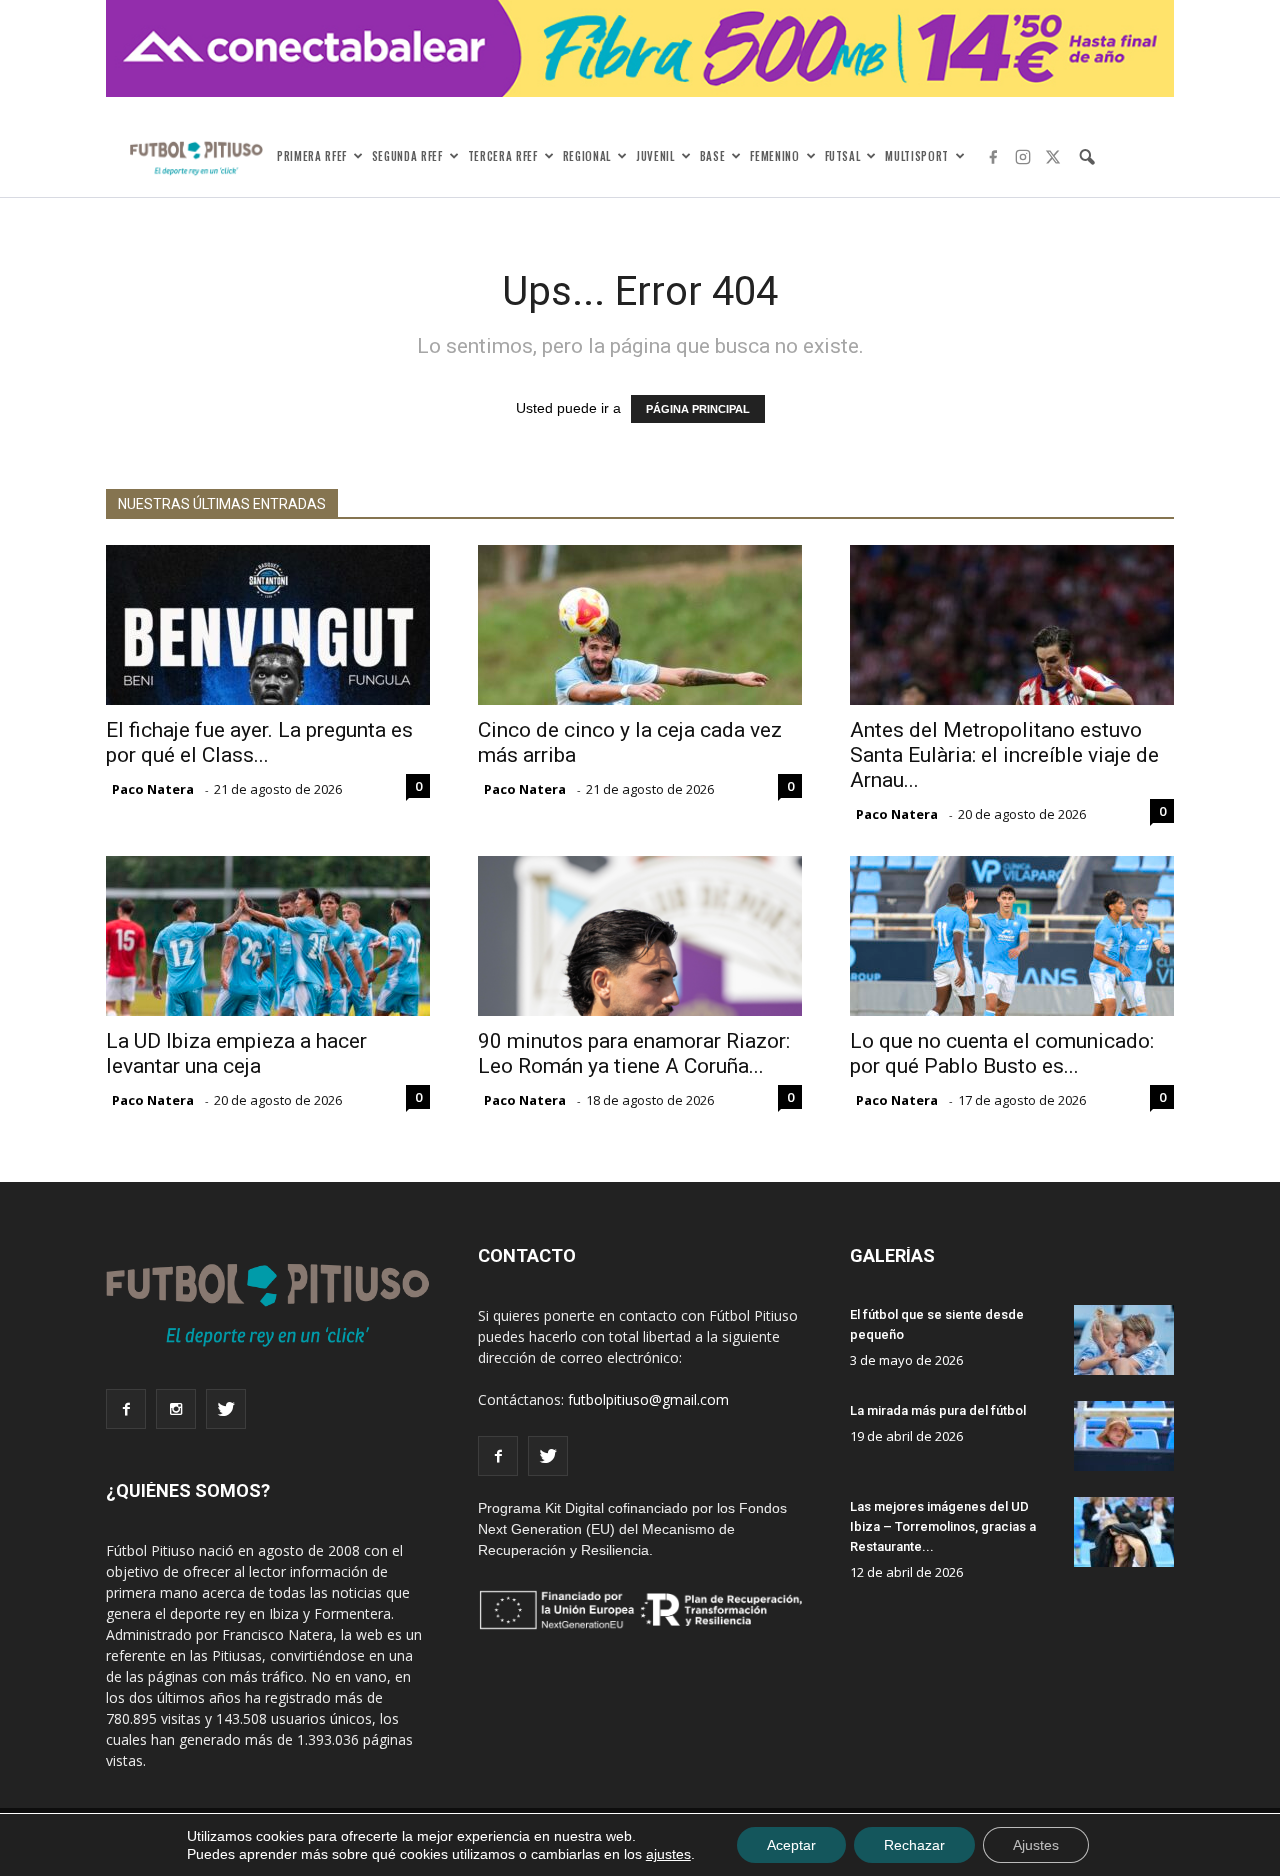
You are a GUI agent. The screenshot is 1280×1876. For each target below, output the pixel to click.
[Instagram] (1023, 157)
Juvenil (655, 156)
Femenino (774, 156)
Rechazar (914, 1845)
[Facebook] (993, 157)
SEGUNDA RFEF (407, 156)
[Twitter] (1053, 157)
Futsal (843, 156)
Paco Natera (153, 789)
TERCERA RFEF (503, 156)
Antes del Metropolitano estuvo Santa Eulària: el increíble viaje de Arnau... (1004, 755)
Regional (587, 156)
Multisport (917, 156)
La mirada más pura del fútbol (938, 1410)
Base (713, 156)
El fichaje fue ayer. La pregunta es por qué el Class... (259, 742)
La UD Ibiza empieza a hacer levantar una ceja (236, 1053)
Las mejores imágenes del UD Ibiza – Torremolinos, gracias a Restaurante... (943, 1526)
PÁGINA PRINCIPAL (698, 409)
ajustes (668, 1854)
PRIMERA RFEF (312, 156)
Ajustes (1036, 1845)
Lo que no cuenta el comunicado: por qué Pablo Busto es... (1002, 1053)
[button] (1087, 157)
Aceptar (791, 1845)
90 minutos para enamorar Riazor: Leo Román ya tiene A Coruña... (634, 1053)
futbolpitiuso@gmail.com (648, 1399)
